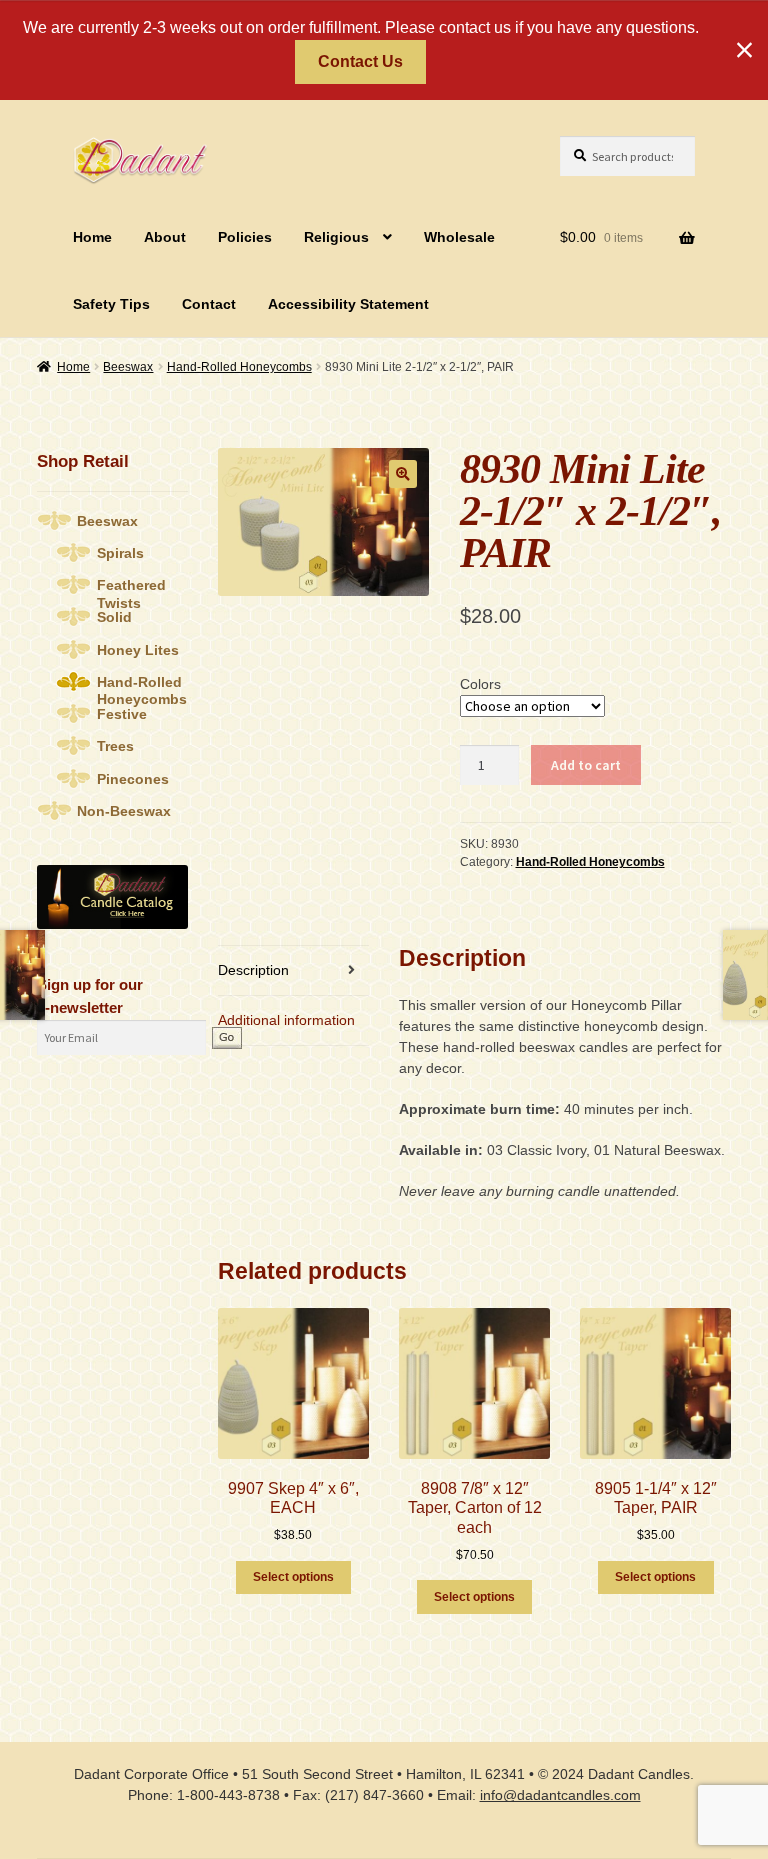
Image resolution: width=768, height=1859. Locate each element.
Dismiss (744, 50)
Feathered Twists (131, 585)
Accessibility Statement (348, 304)
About (165, 237)
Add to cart (586, 765)
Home (92, 237)
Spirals (120, 553)
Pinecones (133, 779)
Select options (293, 1577)
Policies (245, 237)
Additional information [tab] (286, 1020)
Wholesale (459, 237)
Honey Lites (138, 650)
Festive (122, 714)
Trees (115, 746)
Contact (209, 304)
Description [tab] (253, 970)
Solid (114, 617)
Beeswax (128, 367)
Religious (336, 237)
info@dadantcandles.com (560, 1795)
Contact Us (360, 61)
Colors (480, 684)
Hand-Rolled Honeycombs (239, 367)
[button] (403, 474)
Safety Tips (111, 304)
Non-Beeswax (124, 811)
